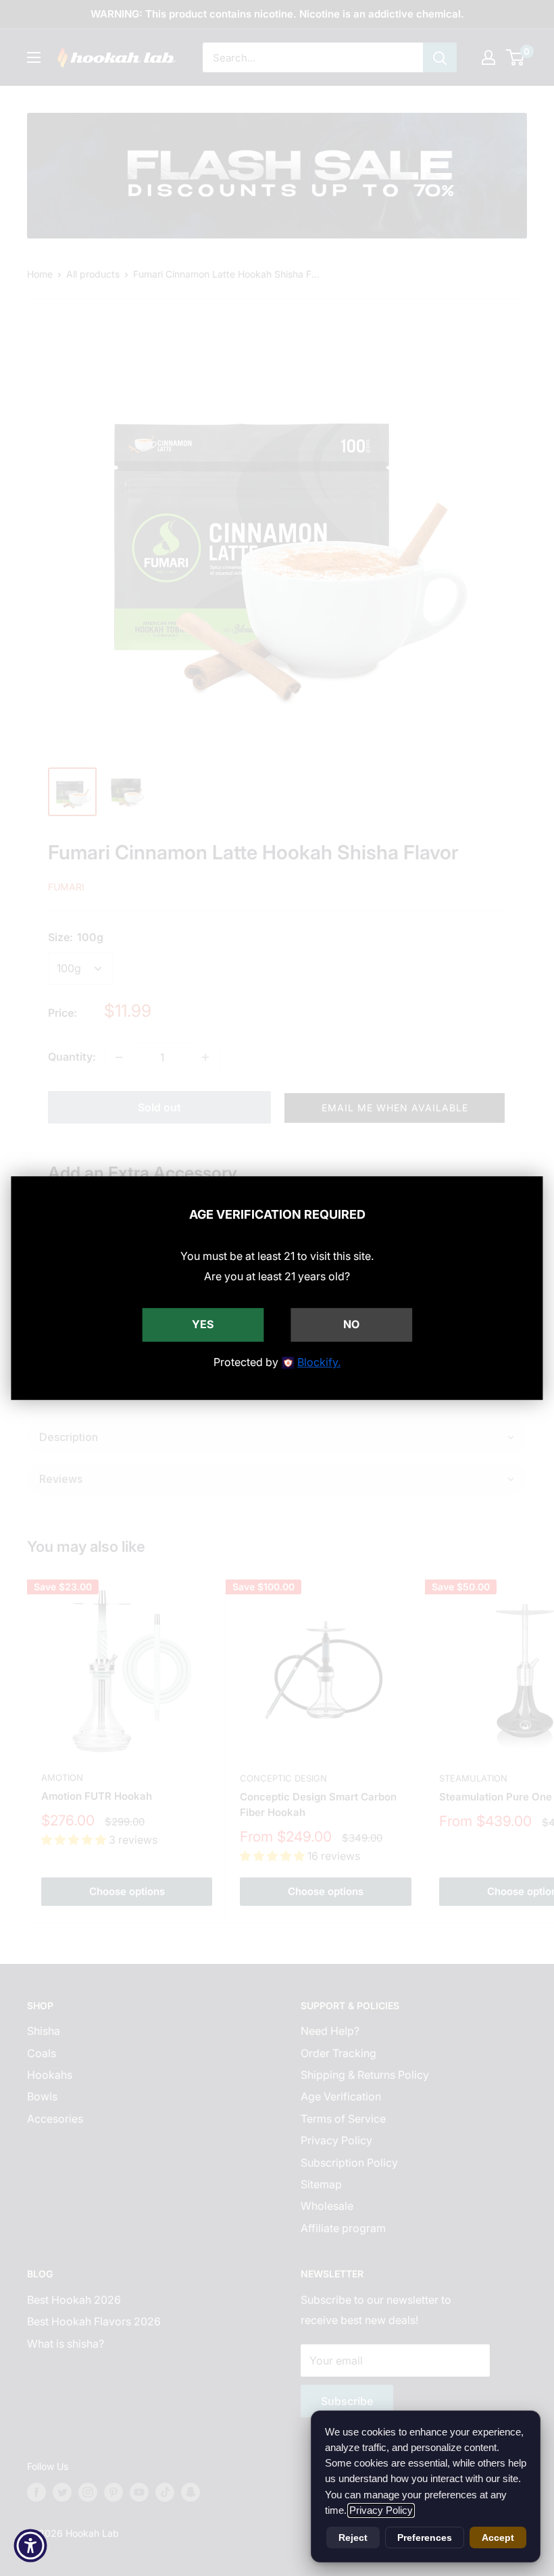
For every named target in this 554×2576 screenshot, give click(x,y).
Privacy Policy (381, 2510)
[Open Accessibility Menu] (30, 2546)
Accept (498, 2537)
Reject (353, 2537)
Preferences (425, 2537)
